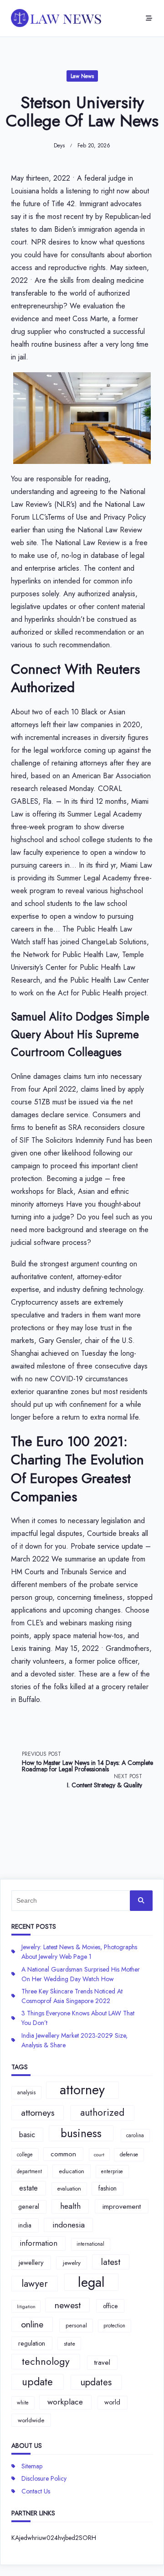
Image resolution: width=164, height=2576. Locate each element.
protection (114, 2326)
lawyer (35, 2284)
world (112, 2402)
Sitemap (32, 2466)
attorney (82, 2090)
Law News (82, 76)
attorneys (38, 2113)
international (90, 2244)
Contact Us (36, 2491)
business (81, 2133)
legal (91, 2282)
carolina (135, 2135)
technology (46, 2361)
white (23, 2403)
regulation (32, 2343)
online (32, 2324)
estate (28, 2188)
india (25, 2225)
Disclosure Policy (44, 2478)
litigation (26, 2307)
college (25, 2154)
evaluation (69, 2189)
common (63, 2154)
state (69, 2344)
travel (102, 2363)
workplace (65, 2402)
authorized (102, 2113)
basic (27, 2134)
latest (111, 2262)
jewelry (72, 2263)
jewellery (31, 2263)
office (110, 2306)
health (70, 2206)
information (38, 2243)
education (72, 2171)
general (29, 2207)
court (99, 2155)
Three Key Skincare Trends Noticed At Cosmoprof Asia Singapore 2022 (72, 1996)
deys (59, 146)
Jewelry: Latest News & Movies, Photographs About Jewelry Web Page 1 (79, 1952)
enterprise (112, 2171)
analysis (26, 2092)
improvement (122, 2206)
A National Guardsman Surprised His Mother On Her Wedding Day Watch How (81, 1974)
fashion (108, 2188)
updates (96, 2382)
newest (68, 2305)
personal (76, 2325)
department (29, 2171)
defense (129, 2154)
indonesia (69, 2225)
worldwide (31, 2420)
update (37, 2382)
